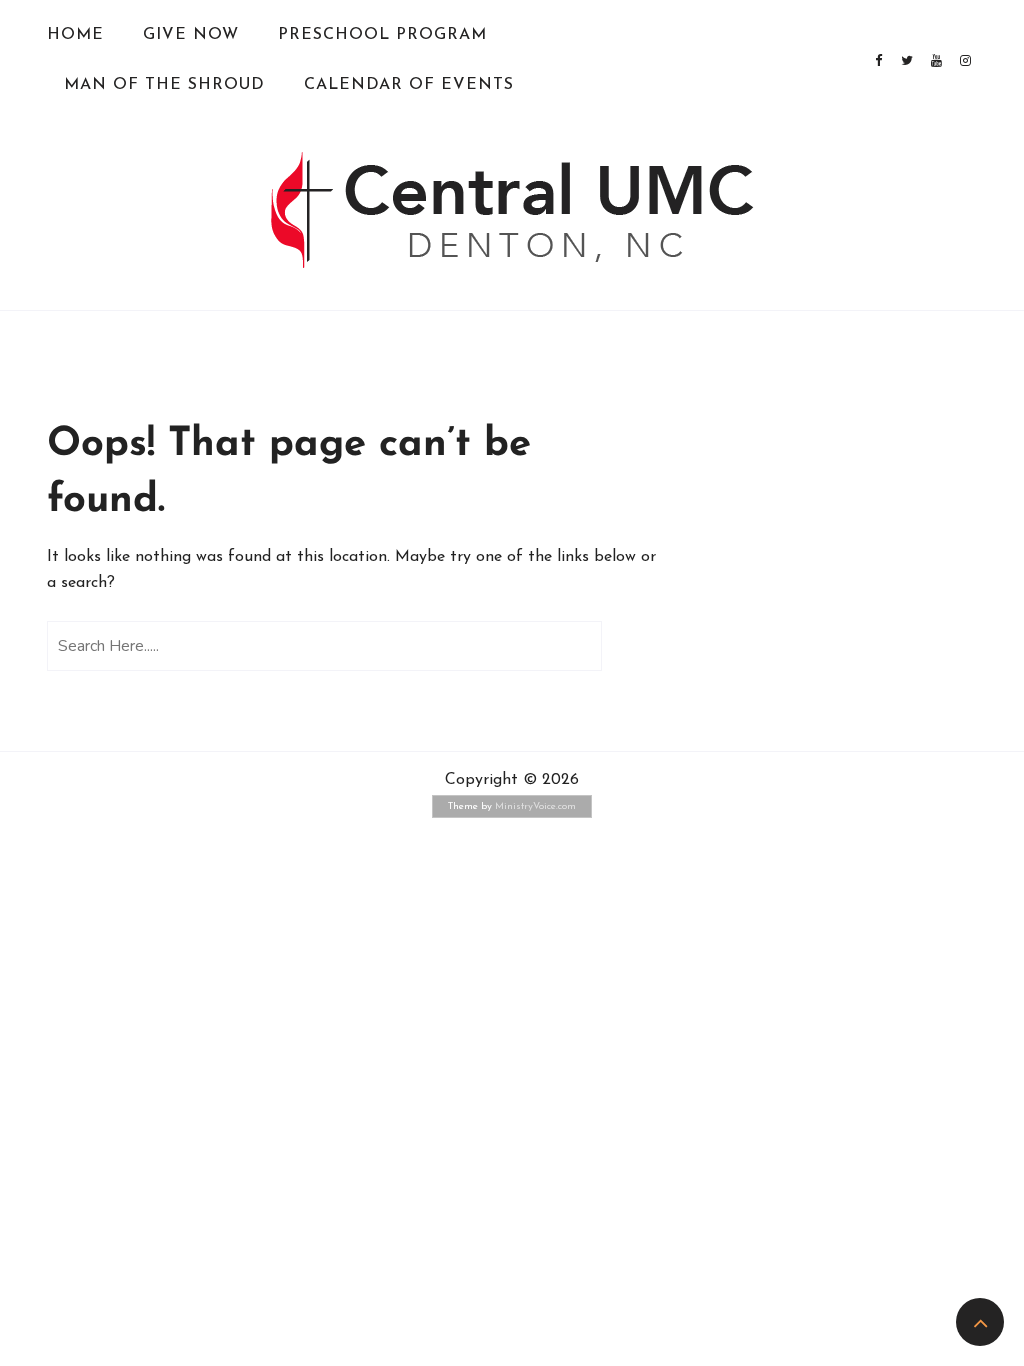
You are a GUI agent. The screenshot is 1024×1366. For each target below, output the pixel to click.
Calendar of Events (409, 85)
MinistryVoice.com (535, 806)
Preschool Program (382, 35)
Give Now (191, 35)
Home (75, 35)
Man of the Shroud (164, 85)
